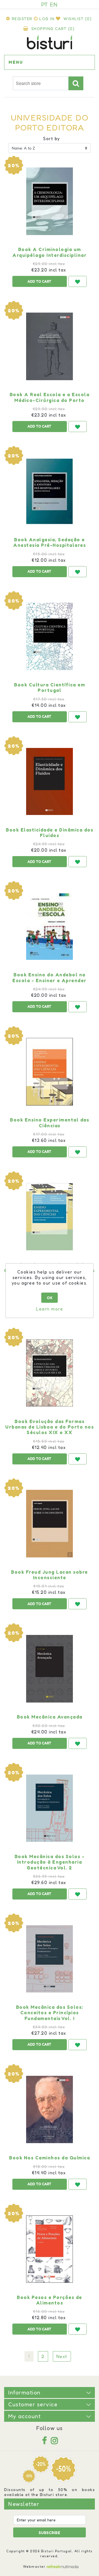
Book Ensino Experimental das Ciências (50, 1123)
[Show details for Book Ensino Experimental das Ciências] (50, 1072)
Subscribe (50, 2533)
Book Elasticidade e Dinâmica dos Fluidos (50, 833)
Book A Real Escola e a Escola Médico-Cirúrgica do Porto (50, 397)
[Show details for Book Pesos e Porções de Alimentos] (50, 2249)
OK (50, 1298)
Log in (47, 19)
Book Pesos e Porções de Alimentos (50, 2300)
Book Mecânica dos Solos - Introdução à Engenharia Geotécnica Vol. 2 (50, 1862)
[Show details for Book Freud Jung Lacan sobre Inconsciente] (50, 1524)
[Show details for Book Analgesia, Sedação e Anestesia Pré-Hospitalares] (50, 491)
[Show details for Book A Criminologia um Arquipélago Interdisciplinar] (50, 201)
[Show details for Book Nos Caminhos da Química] (50, 2109)
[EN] (54, 4)
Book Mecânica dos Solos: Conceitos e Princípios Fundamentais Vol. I (50, 2013)
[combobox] (41, 84)
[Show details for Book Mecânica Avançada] (50, 1669)
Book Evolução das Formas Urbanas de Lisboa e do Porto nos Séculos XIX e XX (50, 1427)
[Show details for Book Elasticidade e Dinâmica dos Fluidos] (50, 782)
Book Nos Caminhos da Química (50, 2158)
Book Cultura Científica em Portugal (50, 688)
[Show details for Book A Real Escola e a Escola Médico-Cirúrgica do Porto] (50, 346)
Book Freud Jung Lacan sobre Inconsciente (50, 1575)
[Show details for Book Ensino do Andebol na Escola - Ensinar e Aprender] (50, 926)
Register (22, 19)
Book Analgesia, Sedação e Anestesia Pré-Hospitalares (50, 542)
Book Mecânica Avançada (50, 1717)
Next (62, 2356)
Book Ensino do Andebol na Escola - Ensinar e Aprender (50, 977)
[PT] (45, 4)
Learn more (50, 1309)
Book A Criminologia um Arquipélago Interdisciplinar (50, 252)
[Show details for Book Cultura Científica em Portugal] (50, 636)
